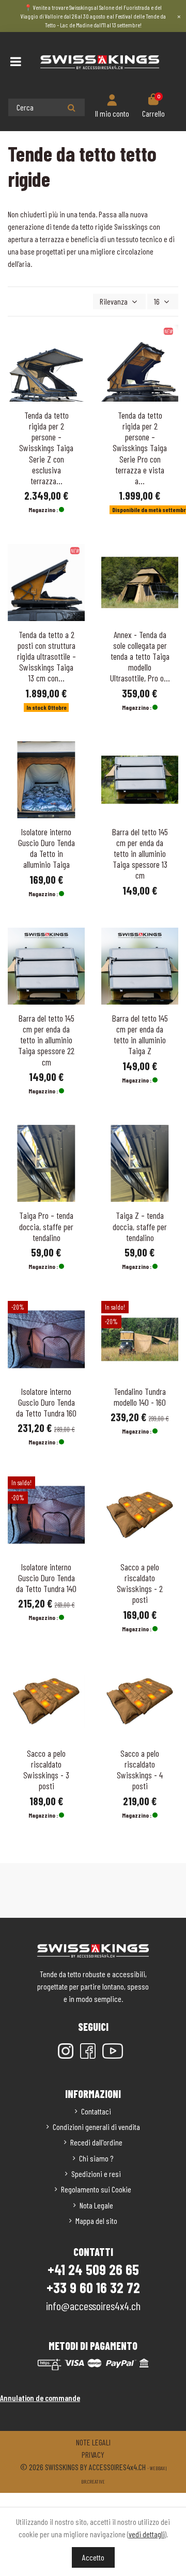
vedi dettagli (147, 2534)
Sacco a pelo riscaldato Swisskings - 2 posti (140, 1583)
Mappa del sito (96, 2221)
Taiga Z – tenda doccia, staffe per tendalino (140, 1226)
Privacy (93, 2454)
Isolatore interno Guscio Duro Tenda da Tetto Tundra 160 (46, 1402)
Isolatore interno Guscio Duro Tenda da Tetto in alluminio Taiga (47, 848)
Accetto (93, 2557)
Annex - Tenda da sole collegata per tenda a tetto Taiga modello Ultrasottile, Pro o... (140, 656)
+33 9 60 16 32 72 (93, 2287)
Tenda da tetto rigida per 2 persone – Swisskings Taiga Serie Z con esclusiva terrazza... (46, 448)
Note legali (93, 2442)
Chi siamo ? (96, 2158)
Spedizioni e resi (96, 2174)
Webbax (157, 2468)
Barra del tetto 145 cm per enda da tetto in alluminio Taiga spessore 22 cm (46, 1040)
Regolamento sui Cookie (96, 2189)
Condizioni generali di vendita (96, 2127)
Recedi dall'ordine (96, 2142)
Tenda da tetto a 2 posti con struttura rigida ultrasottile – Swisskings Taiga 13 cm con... (47, 656)
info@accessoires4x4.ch (93, 2305)
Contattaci (96, 2111)
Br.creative (93, 2482)
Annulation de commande (40, 2398)
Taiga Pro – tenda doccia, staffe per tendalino (46, 1226)
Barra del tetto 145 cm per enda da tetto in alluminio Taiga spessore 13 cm (140, 853)
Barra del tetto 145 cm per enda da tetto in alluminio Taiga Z (140, 1034)
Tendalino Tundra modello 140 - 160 (140, 1397)
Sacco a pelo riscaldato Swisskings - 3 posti (46, 1769)
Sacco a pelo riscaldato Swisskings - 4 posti (140, 1769)
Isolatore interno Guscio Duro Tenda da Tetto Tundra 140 (46, 1578)
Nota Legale (96, 2205)
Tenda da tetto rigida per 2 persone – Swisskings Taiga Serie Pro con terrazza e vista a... (140, 448)
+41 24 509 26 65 (93, 2269)
